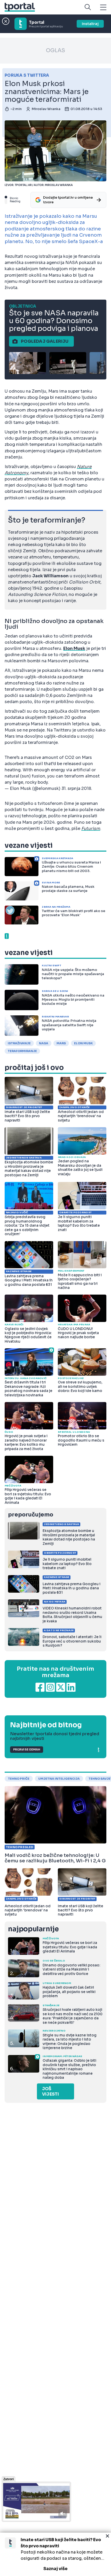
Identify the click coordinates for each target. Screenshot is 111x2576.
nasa (44, 1043)
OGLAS (55, 50)
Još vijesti (50, 2091)
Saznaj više (55, 2569)
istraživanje (19, 1043)
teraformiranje (22, 1051)
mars (61, 1043)
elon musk (83, 1043)
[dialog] (55, 2554)
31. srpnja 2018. (77, 788)
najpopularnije (33, 1929)
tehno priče (19, 1779)
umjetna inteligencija (59, 1779)
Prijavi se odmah (27, 1750)
